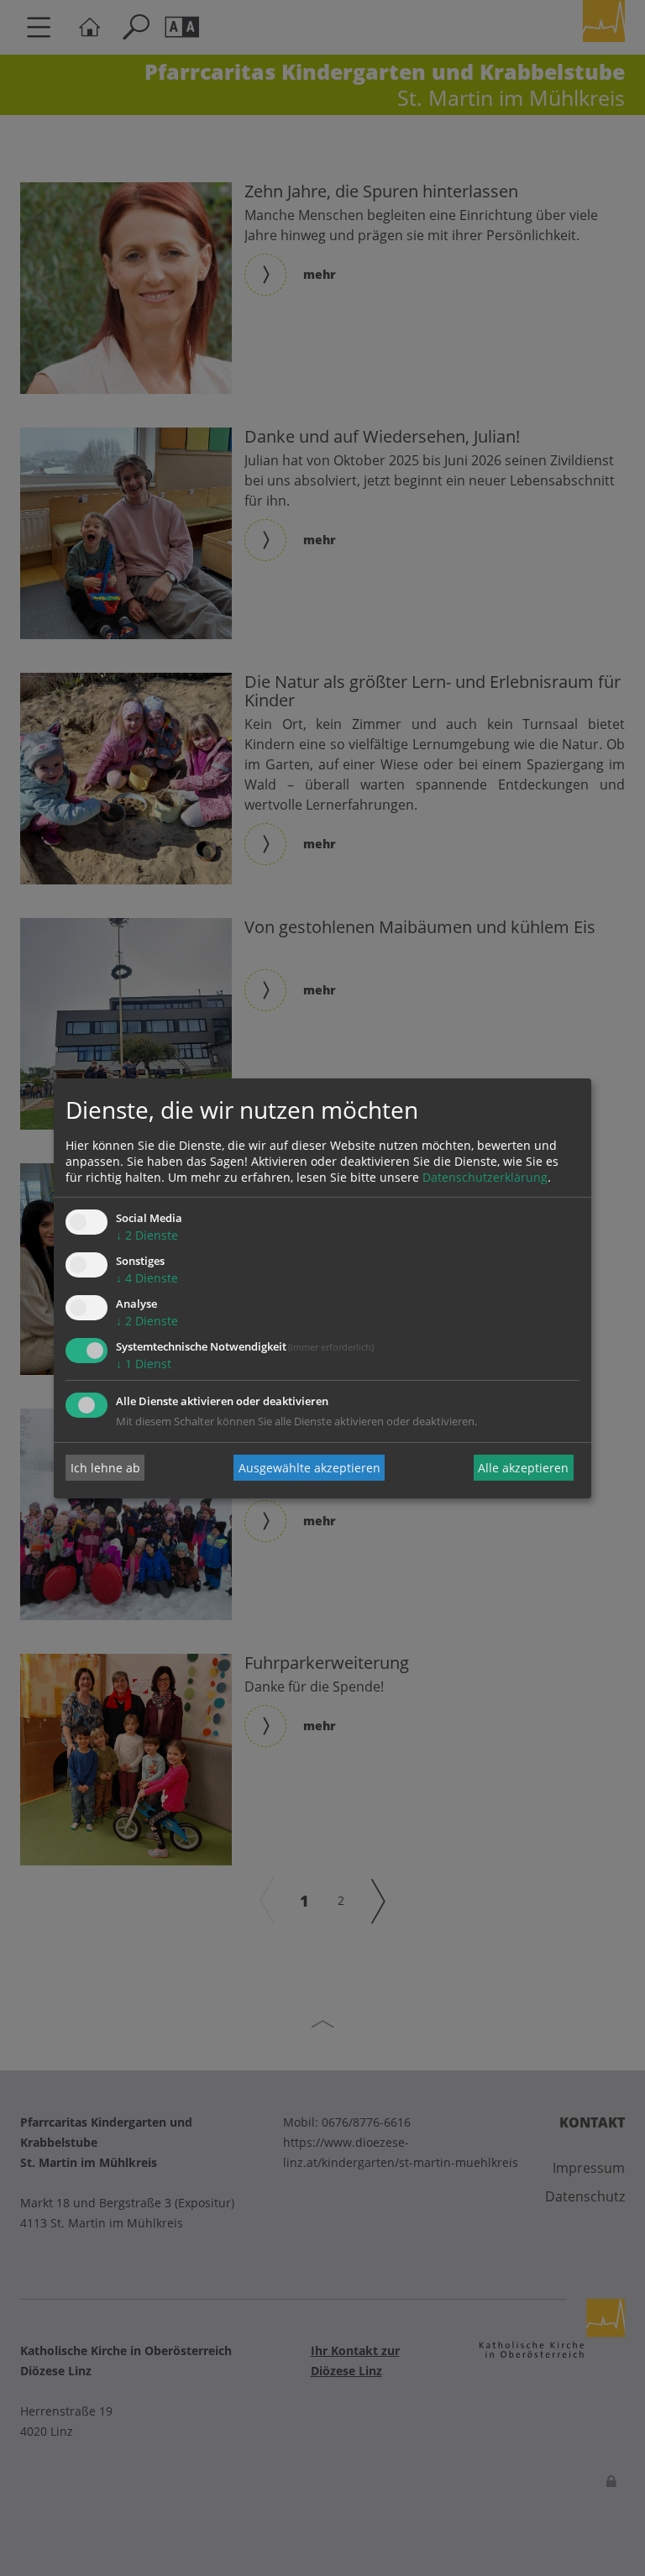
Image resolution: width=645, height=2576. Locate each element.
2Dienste (147, 1235)
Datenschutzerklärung (485, 1177)
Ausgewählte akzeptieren (309, 1468)
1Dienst (144, 1364)
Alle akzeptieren (523, 1468)
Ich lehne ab (105, 1468)
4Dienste (147, 1278)
